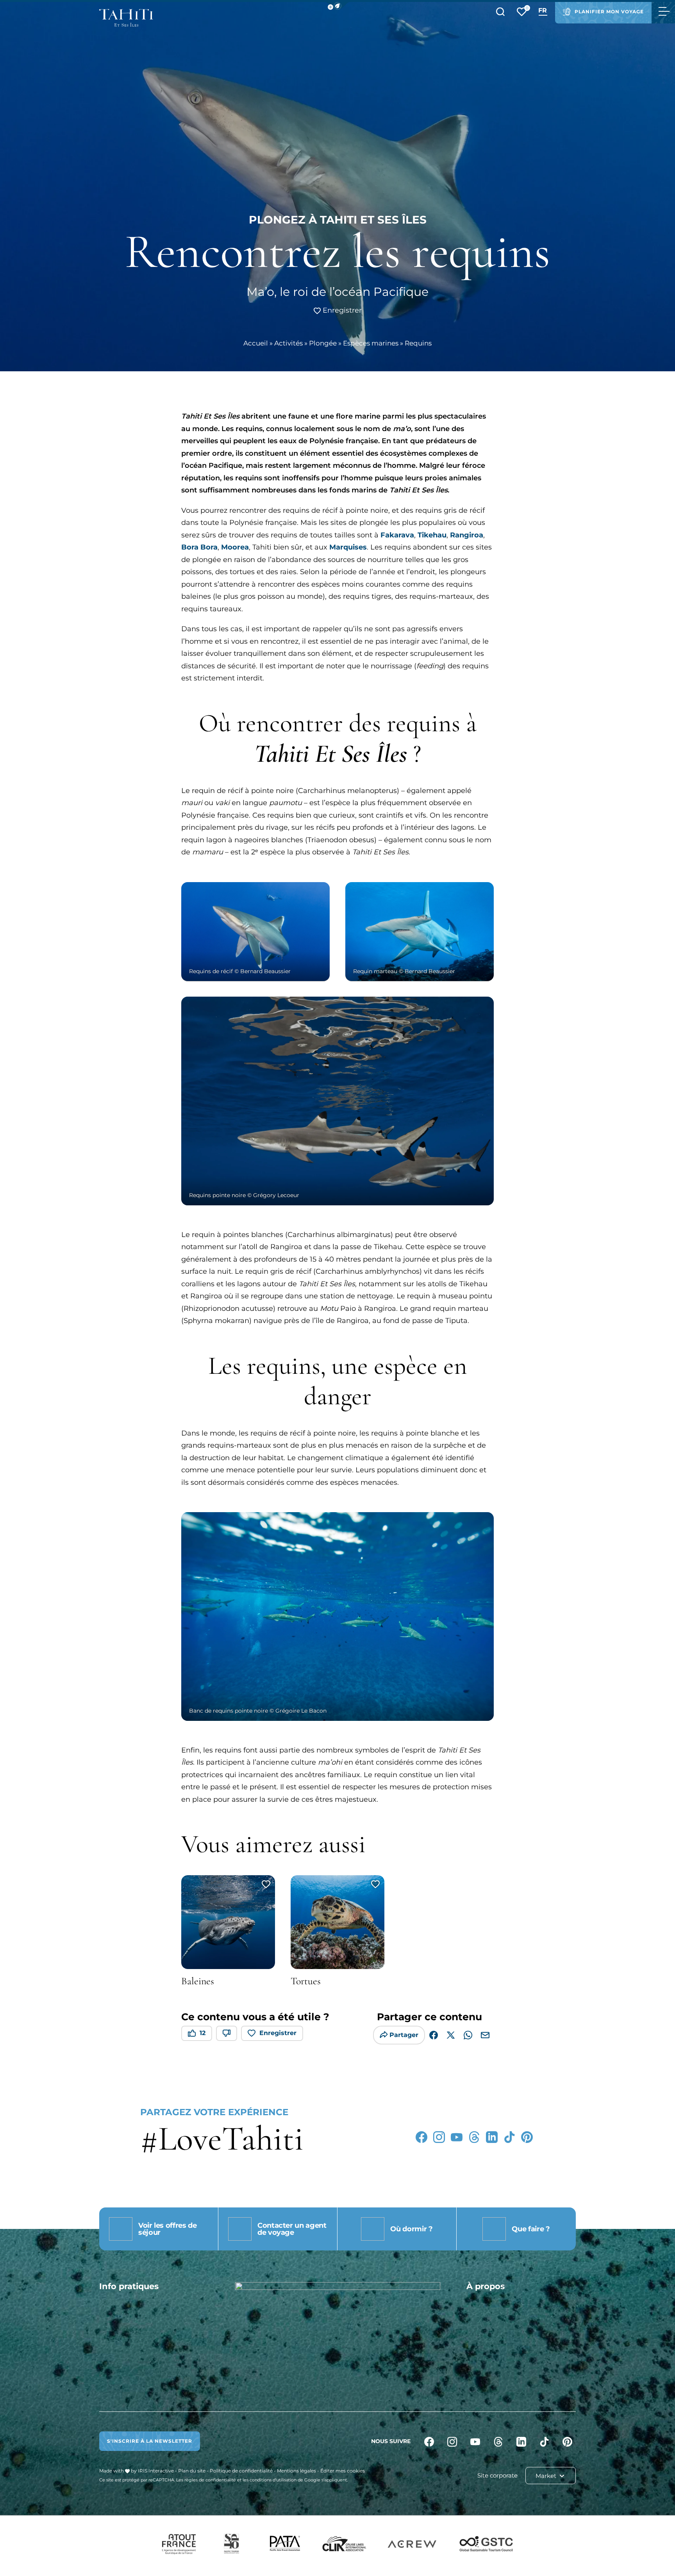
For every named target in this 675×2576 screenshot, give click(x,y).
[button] (337, 6)
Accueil (256, 343)
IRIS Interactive (156, 2471)
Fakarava (397, 535)
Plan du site (192, 2471)
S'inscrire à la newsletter (150, 2441)
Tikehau (432, 535)
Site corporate (497, 2475)
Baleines (198, 1981)
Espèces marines (371, 343)
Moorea (235, 547)
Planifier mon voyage (609, 12)
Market (547, 2476)
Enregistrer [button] (341, 310)
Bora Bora (199, 547)
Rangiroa (467, 535)
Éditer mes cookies (343, 2471)
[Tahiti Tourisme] (126, 18)
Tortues (306, 1981)
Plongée (323, 343)
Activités (288, 343)
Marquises (348, 547)
